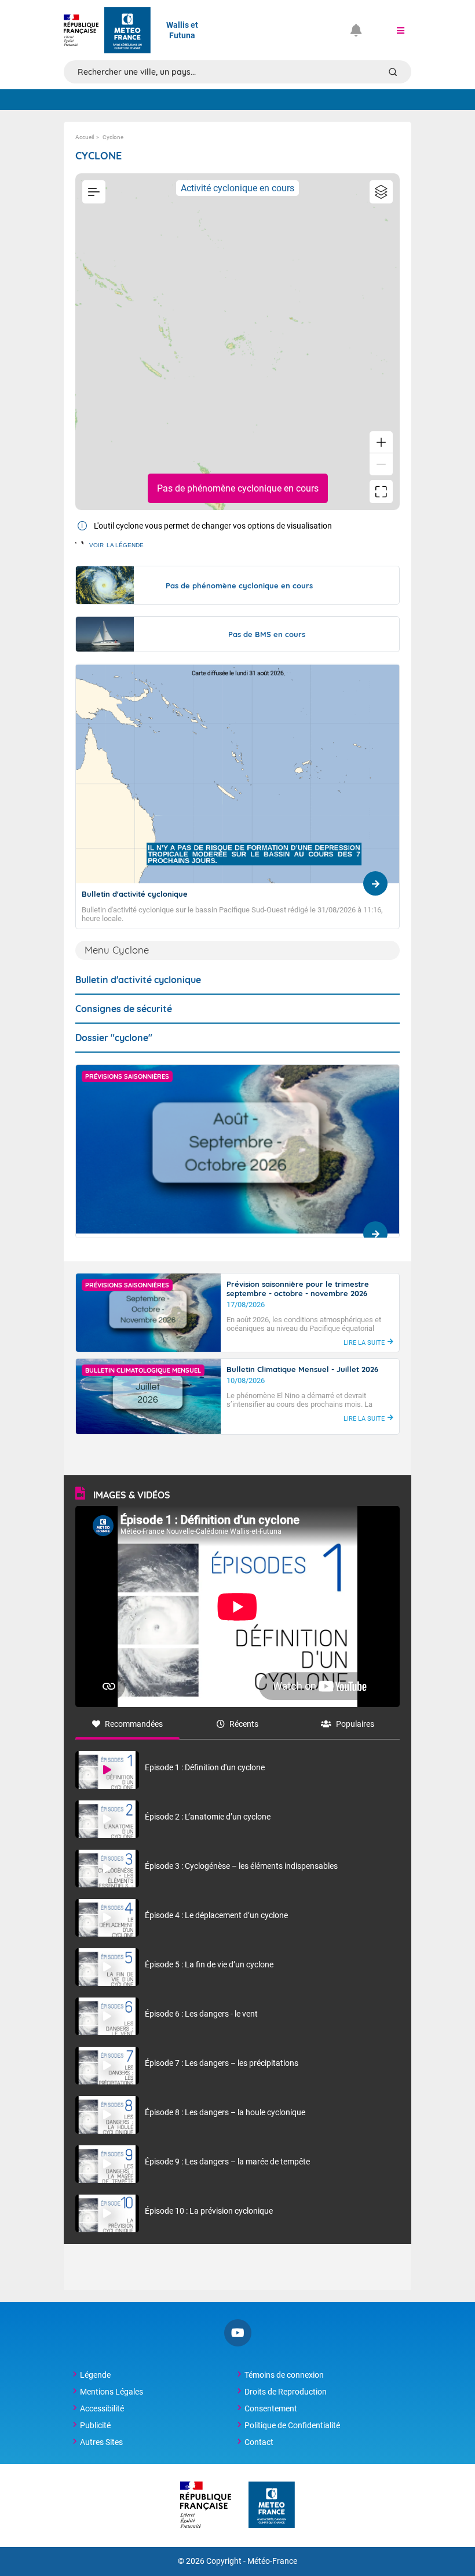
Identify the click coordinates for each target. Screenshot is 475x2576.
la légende (116, 545)
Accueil (85, 137)
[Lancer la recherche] (393, 72)
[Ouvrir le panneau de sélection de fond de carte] (381, 192)
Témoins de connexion (284, 2375)
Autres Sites (101, 2442)
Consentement (271, 2408)
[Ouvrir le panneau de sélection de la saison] (94, 192)
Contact (259, 2442)
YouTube (238, 2333)
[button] (400, 30)
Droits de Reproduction (286, 2392)
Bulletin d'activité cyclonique (138, 980)
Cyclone (113, 137)
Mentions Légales (112, 2392)
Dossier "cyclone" (114, 1038)
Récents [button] (244, 1724)
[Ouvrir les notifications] (361, 30)
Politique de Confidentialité (292, 2425)
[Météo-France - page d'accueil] (272, 2506)
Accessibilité (102, 2408)
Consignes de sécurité (124, 1009)
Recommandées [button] (134, 1724)
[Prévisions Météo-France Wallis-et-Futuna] (127, 30)
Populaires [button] (355, 1724)
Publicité (95, 2425)
